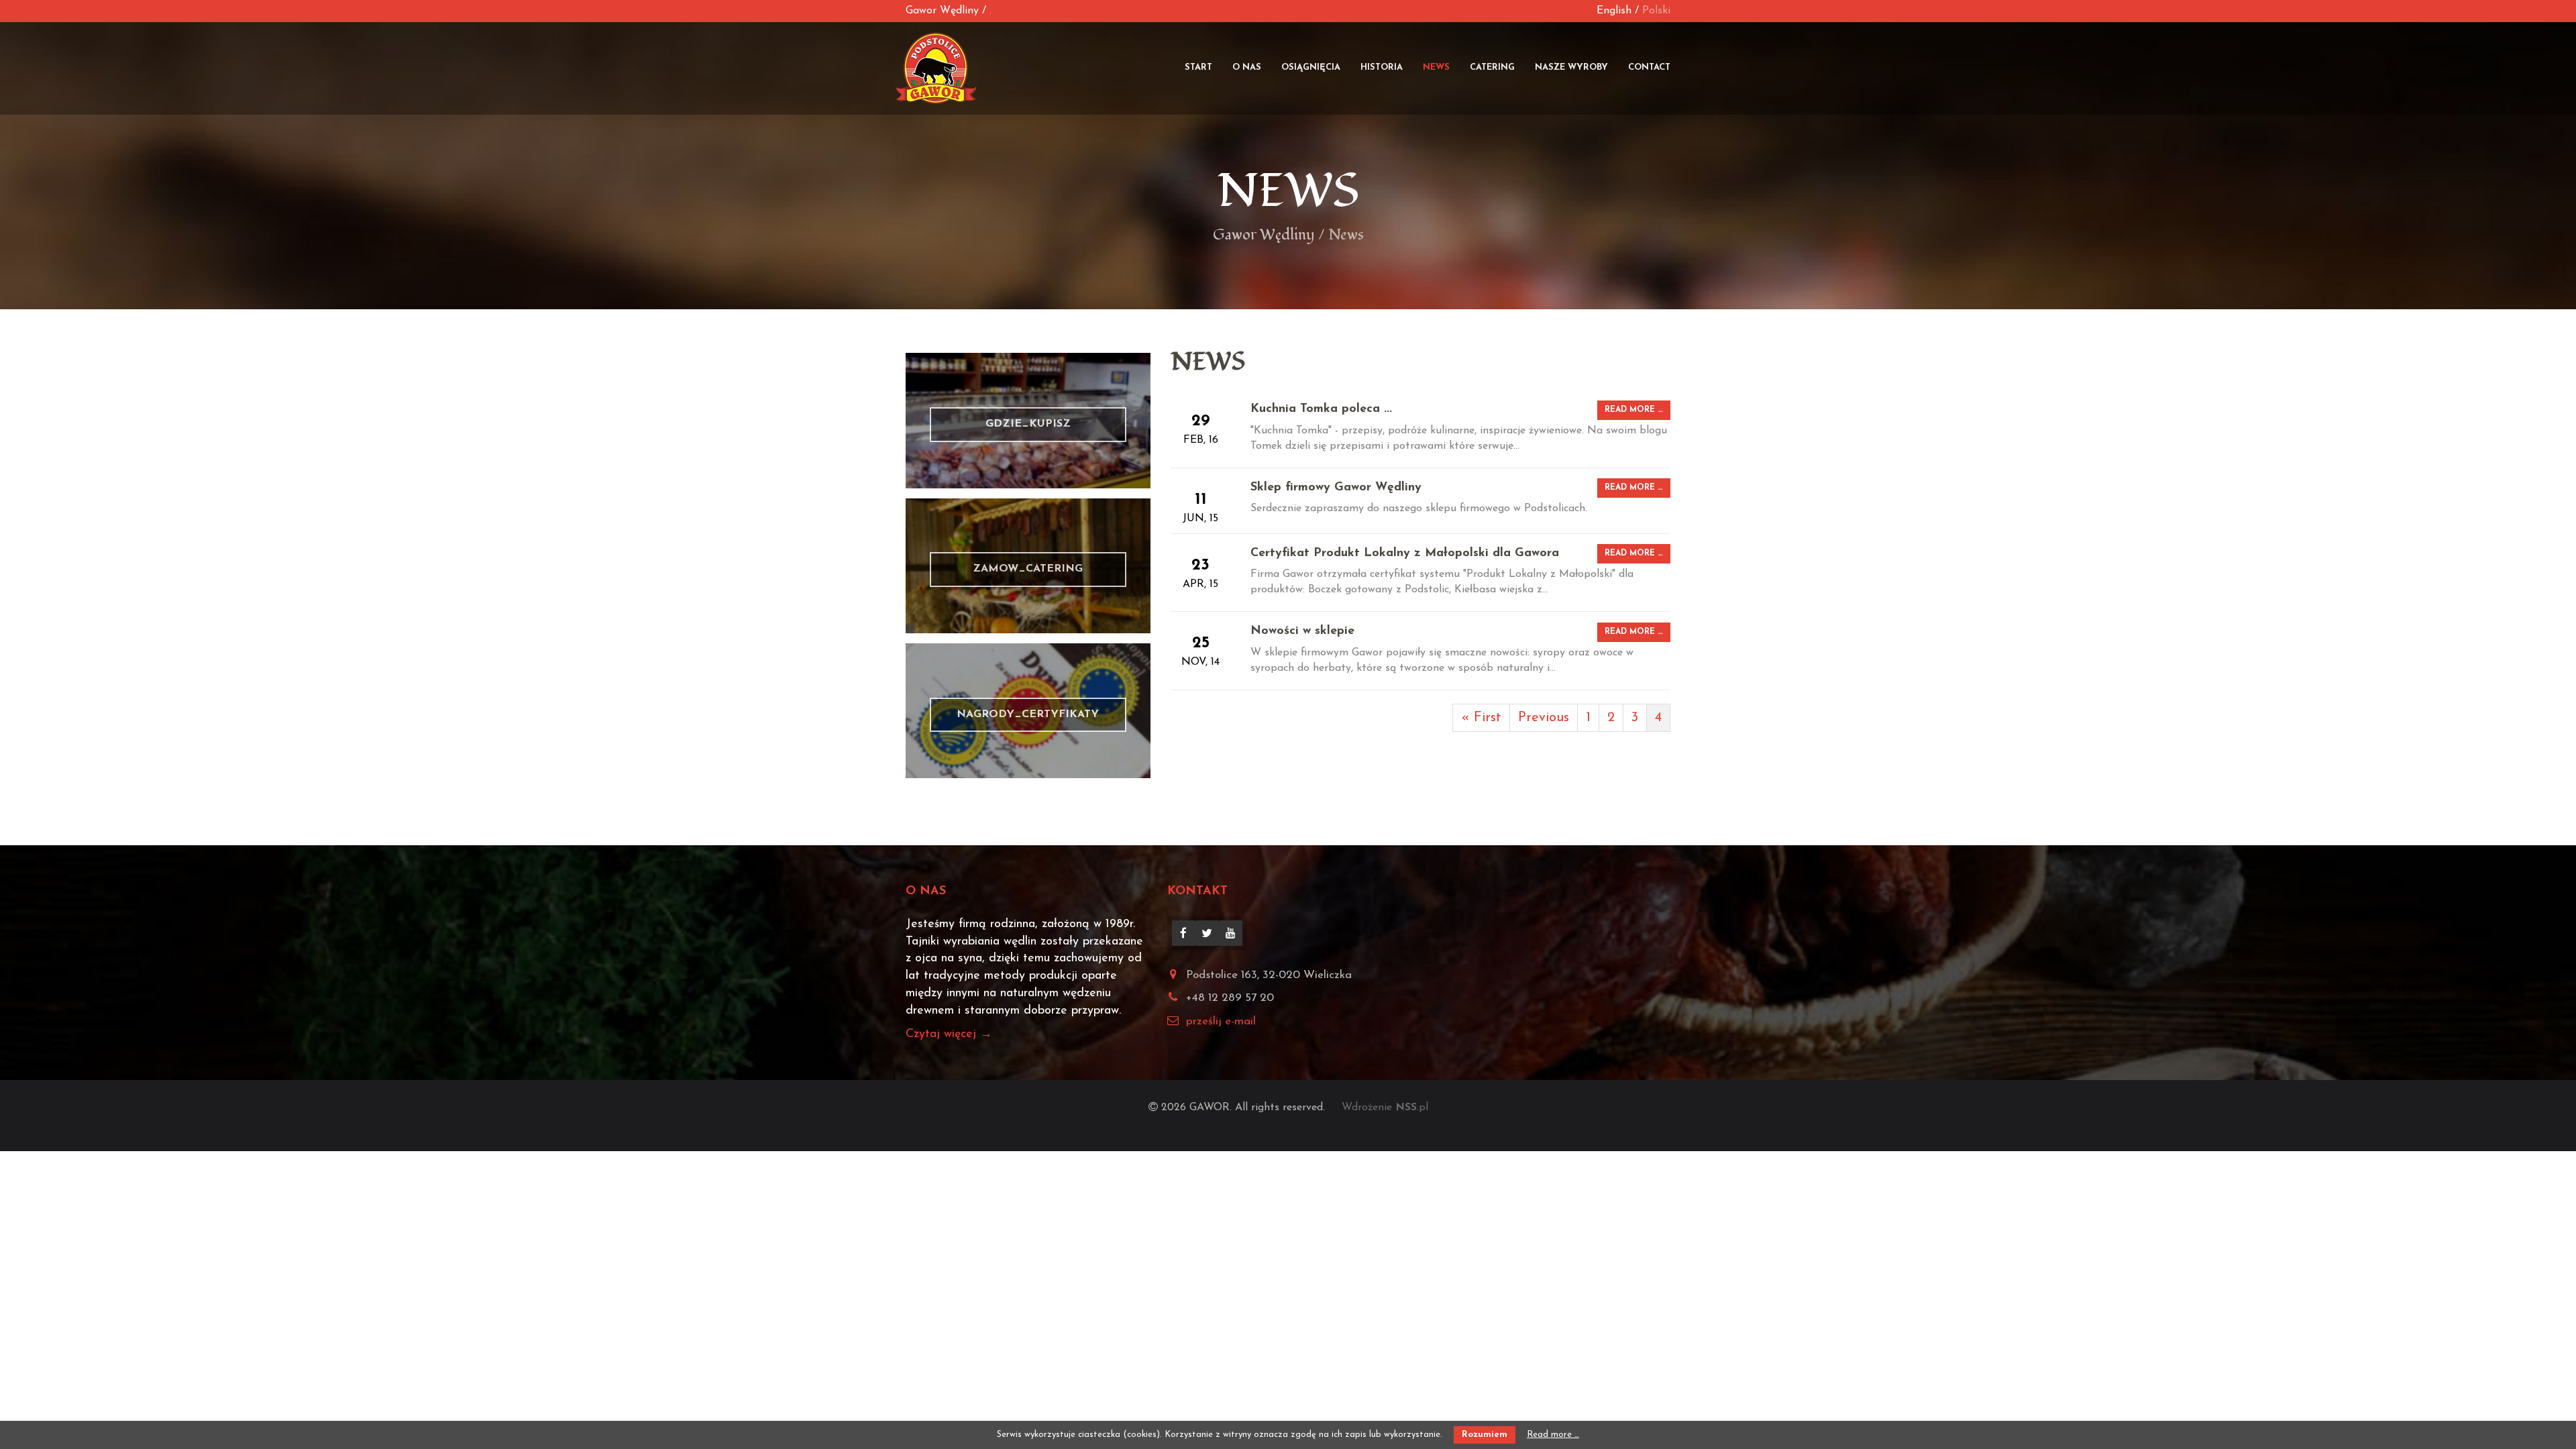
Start (1198, 67)
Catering (1492, 67)
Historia (1382, 67)
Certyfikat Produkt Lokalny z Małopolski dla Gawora (1405, 553)
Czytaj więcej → (949, 1034)
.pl (1412, 1108)
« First (1481, 718)
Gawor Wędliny (942, 11)
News (1436, 67)
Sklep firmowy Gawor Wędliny (1336, 488)
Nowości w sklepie (1302, 631)
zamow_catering (1028, 566)
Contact (1649, 67)
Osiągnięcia (1311, 67)
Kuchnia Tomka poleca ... (1321, 409)
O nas (1247, 67)
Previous (1544, 718)
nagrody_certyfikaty (1028, 711)
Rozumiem (1485, 1435)
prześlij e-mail (1221, 1021)
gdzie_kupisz (1028, 420)
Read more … (1634, 410)
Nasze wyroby (1571, 67)
